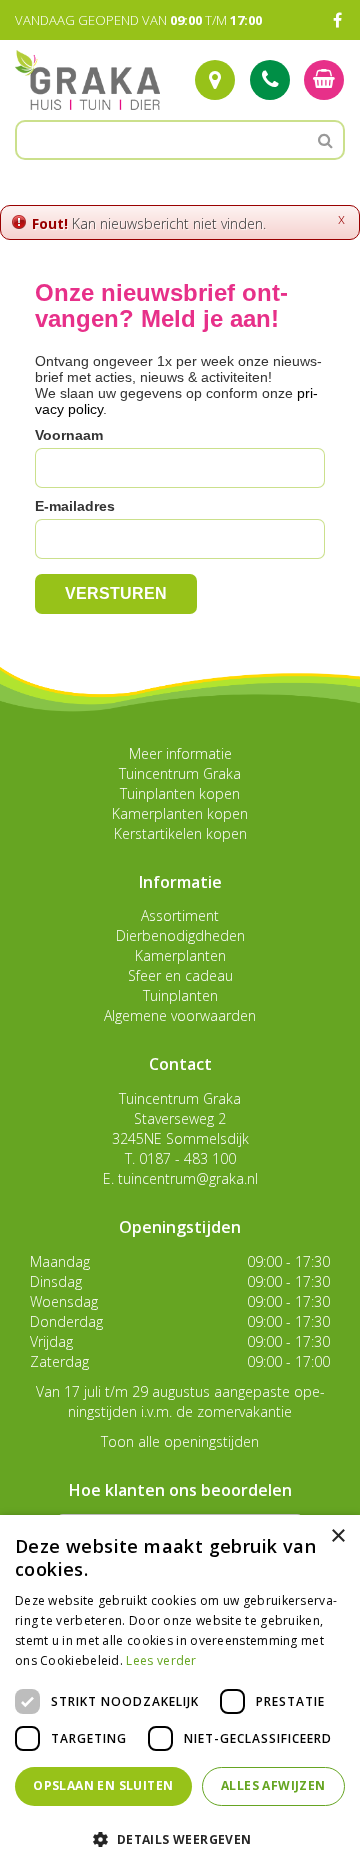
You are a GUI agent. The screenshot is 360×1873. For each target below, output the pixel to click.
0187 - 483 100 (187, 1158)
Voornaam (69, 435)
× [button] (337, 1536)
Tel (270, 80)
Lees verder (161, 1660)
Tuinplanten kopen (180, 793)
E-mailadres (75, 506)
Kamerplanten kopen (180, 813)
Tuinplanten (180, 995)
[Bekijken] (324, 80)
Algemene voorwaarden (180, 1015)
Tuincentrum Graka (180, 773)
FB (337, 20)
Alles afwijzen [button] (273, 1785)
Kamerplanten (180, 955)
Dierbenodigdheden (180, 935)
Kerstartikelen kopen (180, 833)
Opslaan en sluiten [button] (103, 1785)
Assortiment (180, 915)
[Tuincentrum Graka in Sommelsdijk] (87, 80)
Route (215, 80)
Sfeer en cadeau (180, 975)
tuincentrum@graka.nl (188, 1178)
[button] (180, 1838)
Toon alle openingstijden (180, 1441)
